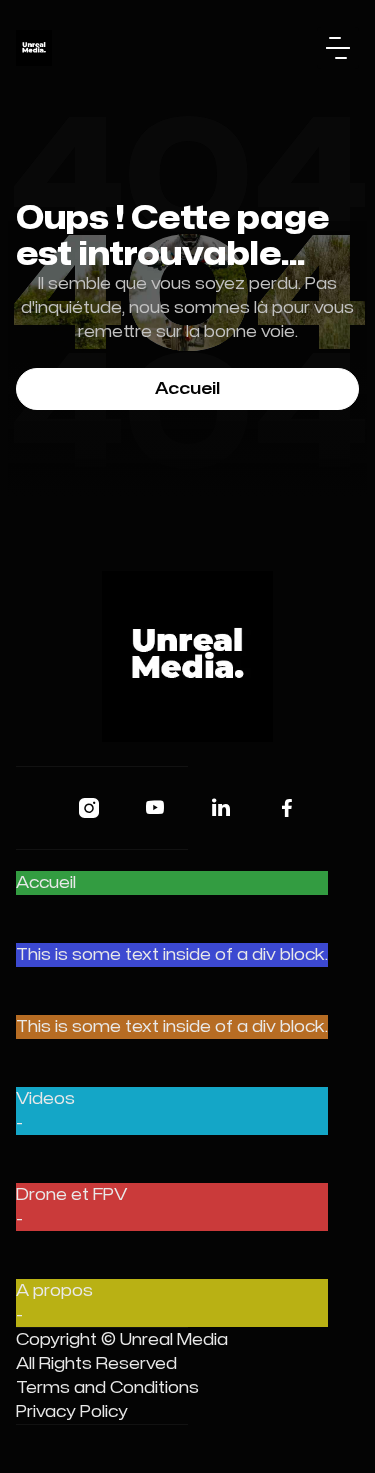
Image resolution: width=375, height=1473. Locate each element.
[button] (338, 48)
